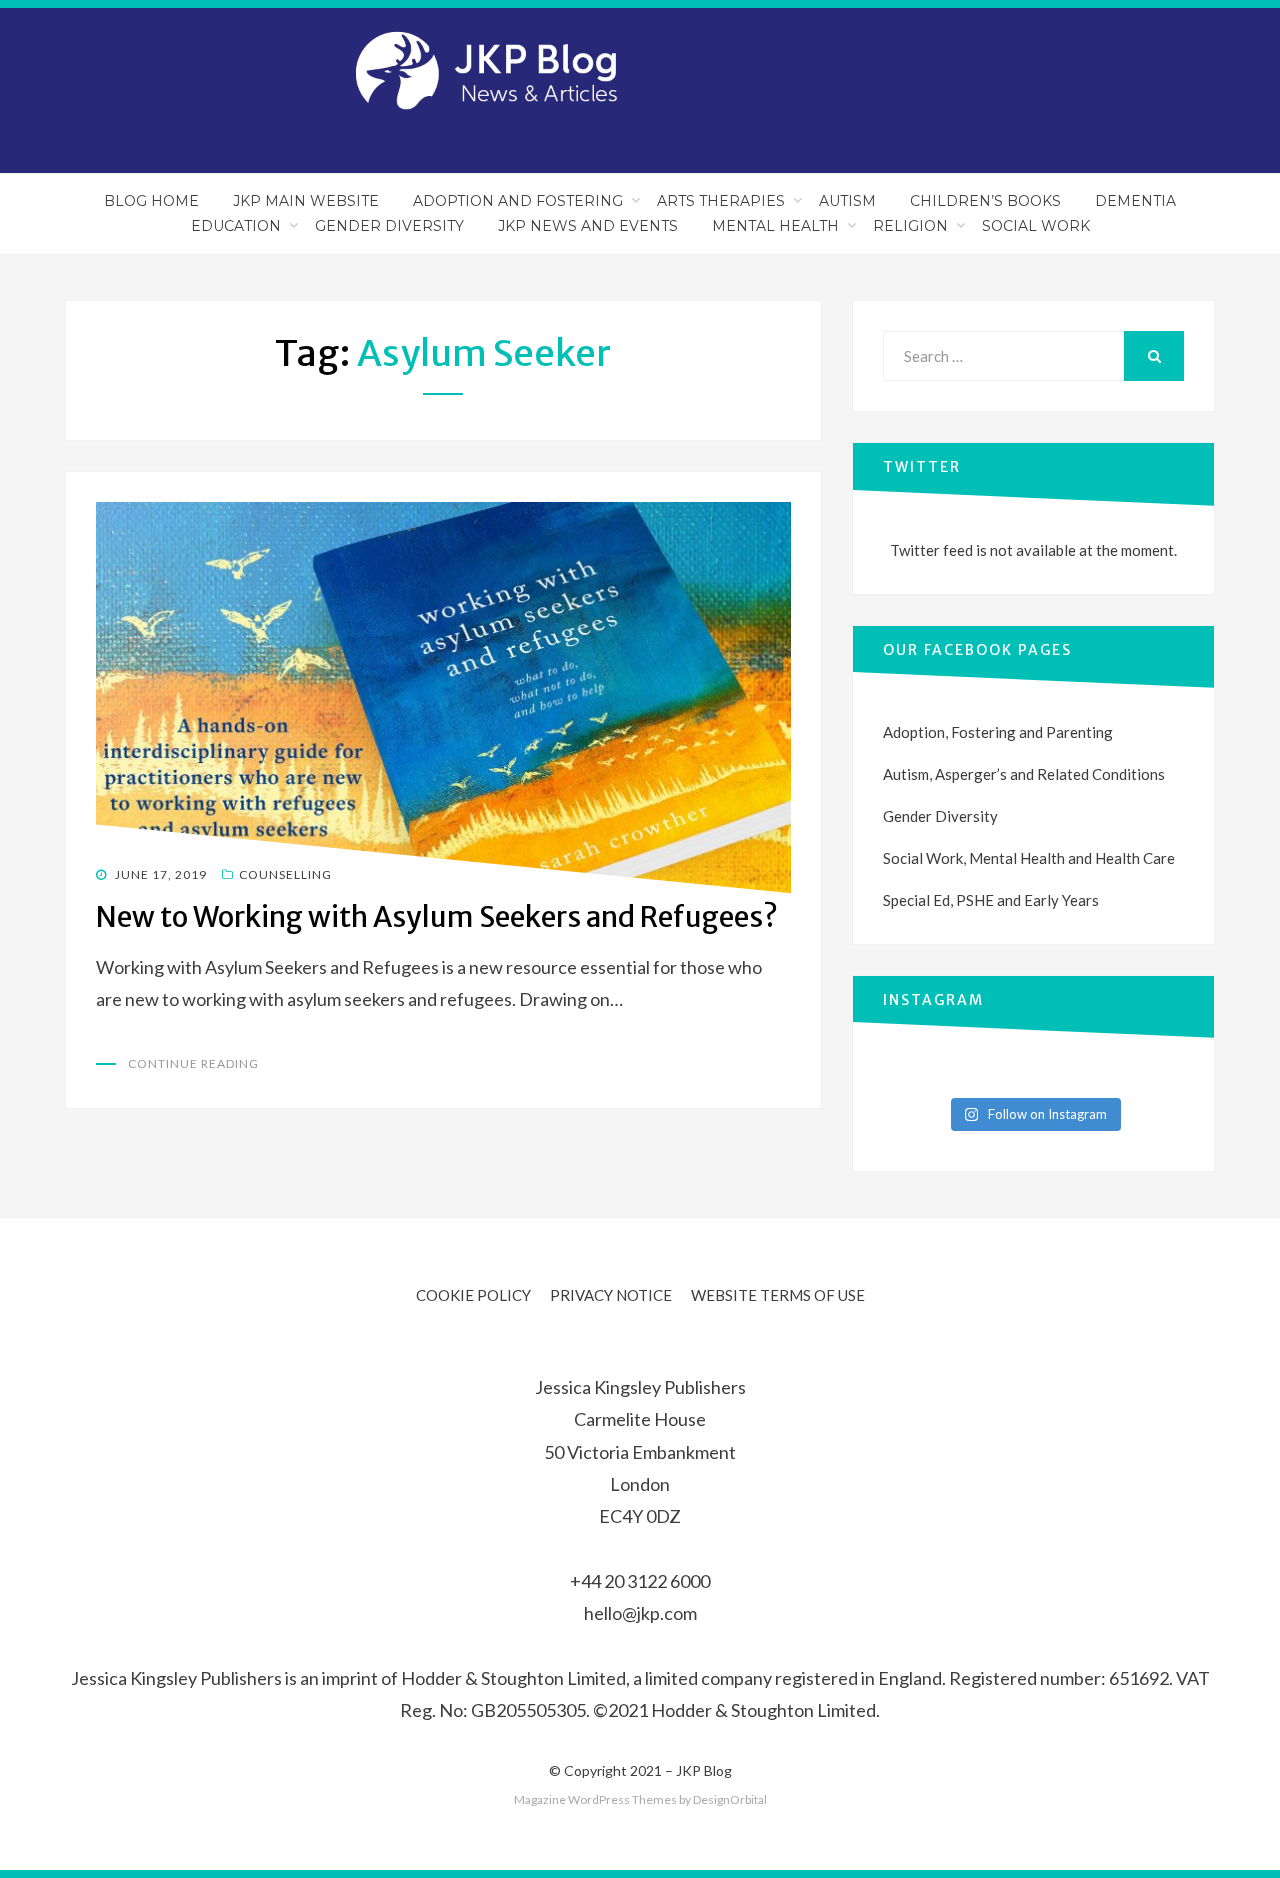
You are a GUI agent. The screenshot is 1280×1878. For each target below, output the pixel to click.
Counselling (285, 874)
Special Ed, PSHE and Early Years (991, 900)
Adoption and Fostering (518, 201)
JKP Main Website (306, 201)
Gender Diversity (389, 226)
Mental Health (775, 226)
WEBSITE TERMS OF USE (778, 1295)
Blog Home (151, 201)
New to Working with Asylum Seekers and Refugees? (437, 917)
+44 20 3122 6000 (640, 1581)
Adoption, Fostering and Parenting (998, 732)
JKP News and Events (588, 226)
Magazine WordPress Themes (595, 1799)
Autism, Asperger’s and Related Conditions (1024, 774)
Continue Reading (193, 1063)
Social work (1036, 226)
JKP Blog (704, 1770)
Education (236, 226)
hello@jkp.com (640, 1613)
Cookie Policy (473, 1295)
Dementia (1135, 201)
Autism (847, 201)
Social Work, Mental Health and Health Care (1029, 858)
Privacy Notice (611, 1295)
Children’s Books (985, 201)
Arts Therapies (721, 201)
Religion (910, 226)
